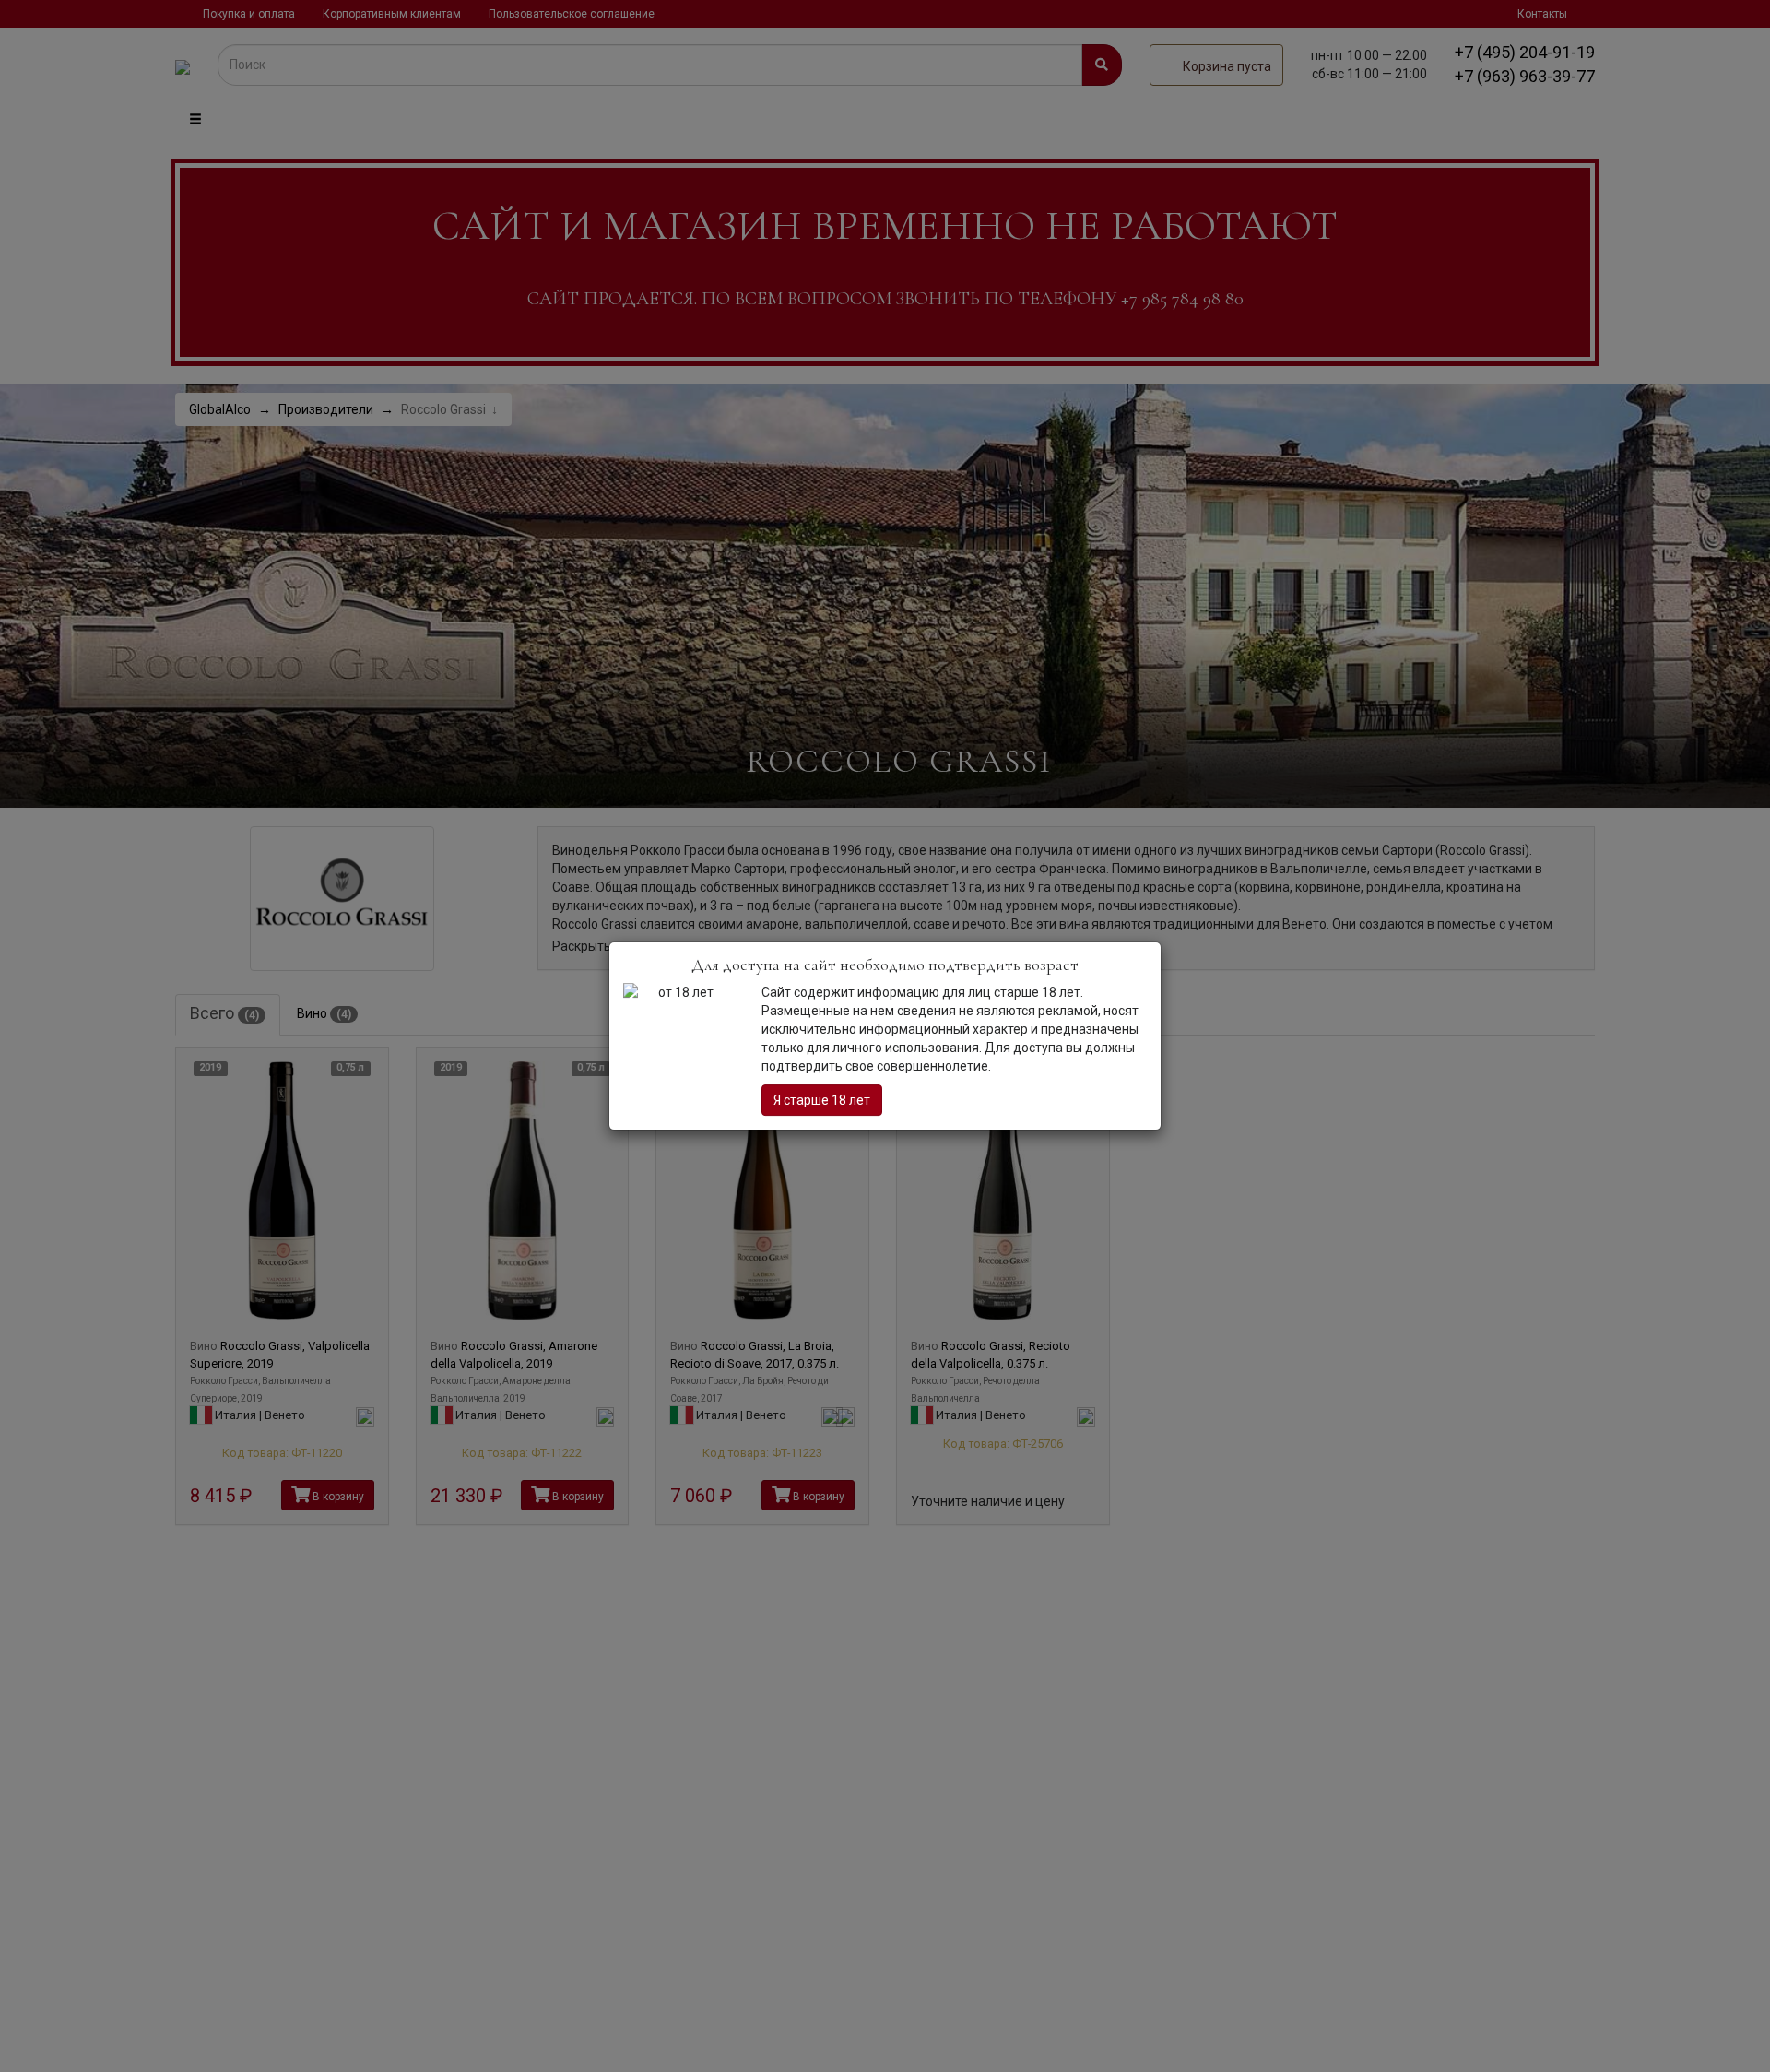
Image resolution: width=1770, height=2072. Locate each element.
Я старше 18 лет (822, 1100)
